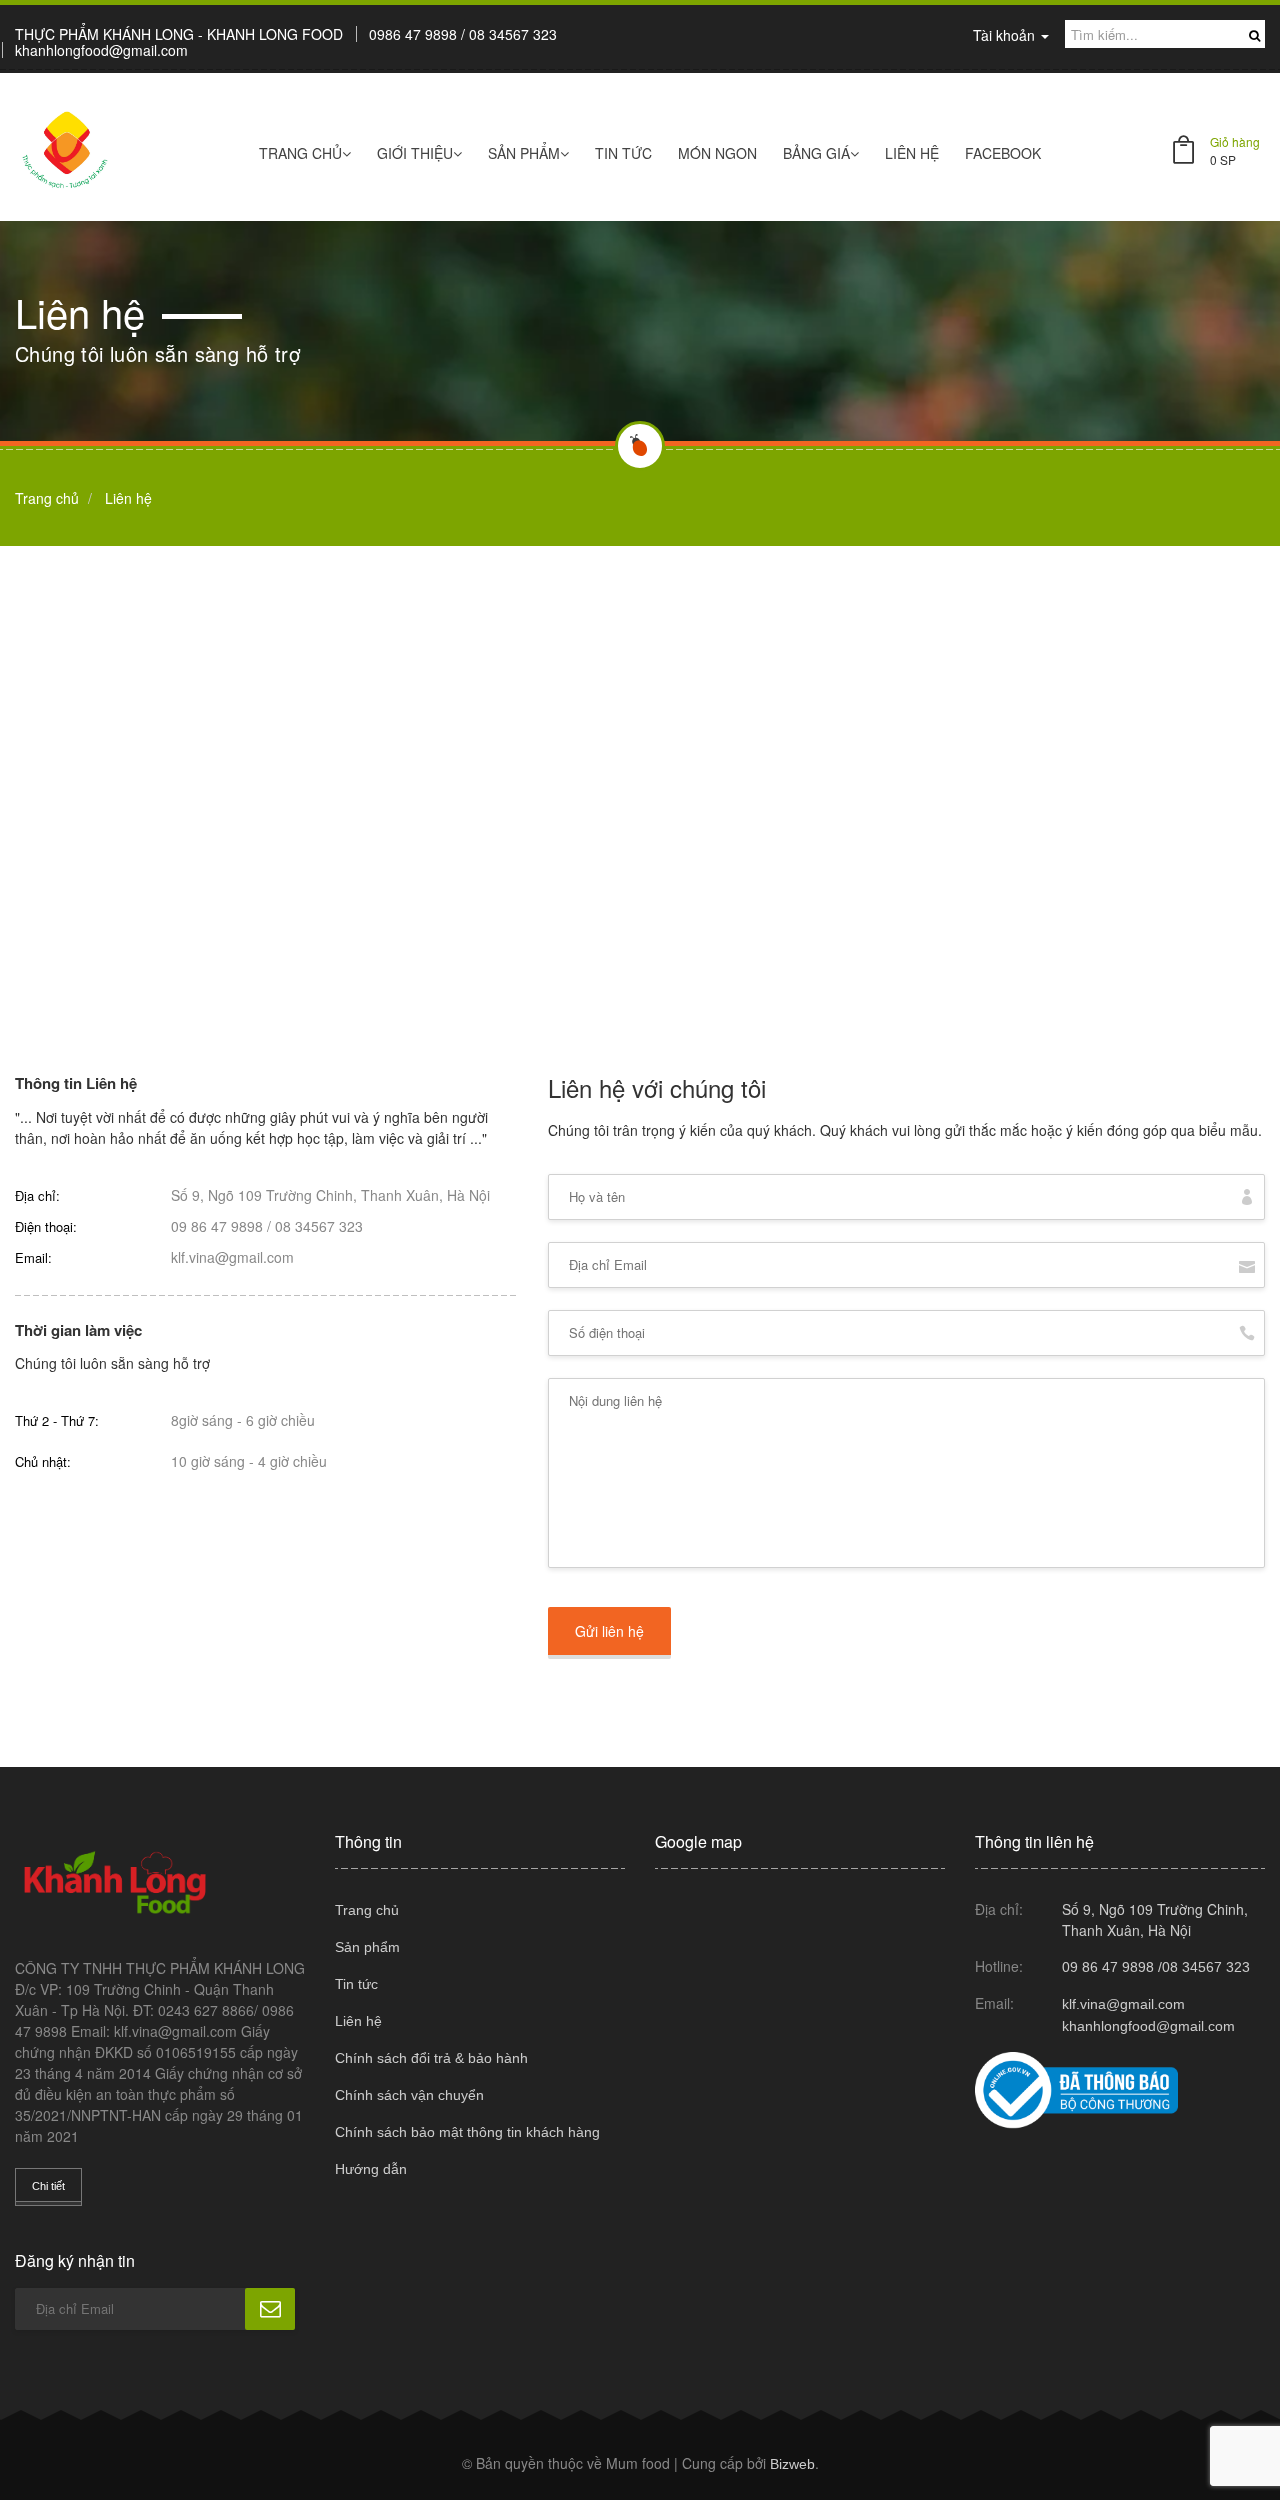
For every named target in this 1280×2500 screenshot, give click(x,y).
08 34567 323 (319, 1226)
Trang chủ (367, 1910)
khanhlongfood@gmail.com (101, 50)
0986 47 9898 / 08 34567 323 (463, 34)
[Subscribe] (270, 2309)
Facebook (1003, 153)
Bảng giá (816, 153)
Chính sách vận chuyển (409, 2095)
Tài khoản (1006, 35)
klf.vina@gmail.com (232, 1257)
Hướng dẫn (371, 2169)
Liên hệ (912, 153)
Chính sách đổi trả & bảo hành (431, 2058)
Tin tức (623, 153)
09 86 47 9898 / (221, 1226)
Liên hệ (358, 2021)
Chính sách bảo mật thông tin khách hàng (467, 2132)
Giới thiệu (415, 153)
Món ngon (717, 153)
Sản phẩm (524, 153)
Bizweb (792, 2464)
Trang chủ (300, 153)
